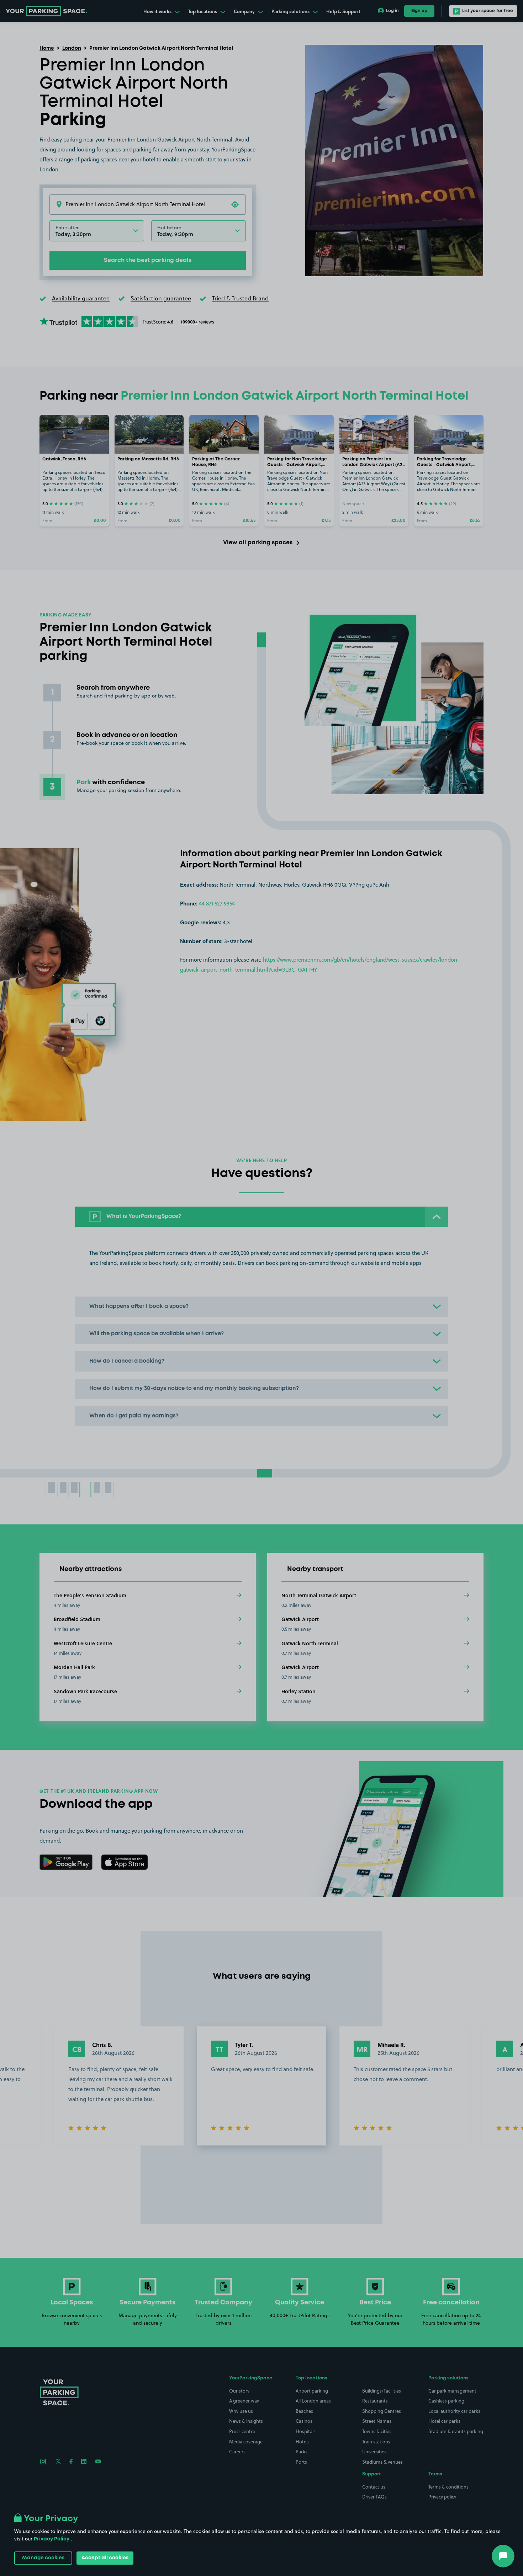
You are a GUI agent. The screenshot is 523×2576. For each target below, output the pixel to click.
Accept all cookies (105, 2558)
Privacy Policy (52, 2539)
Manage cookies (43, 2558)
